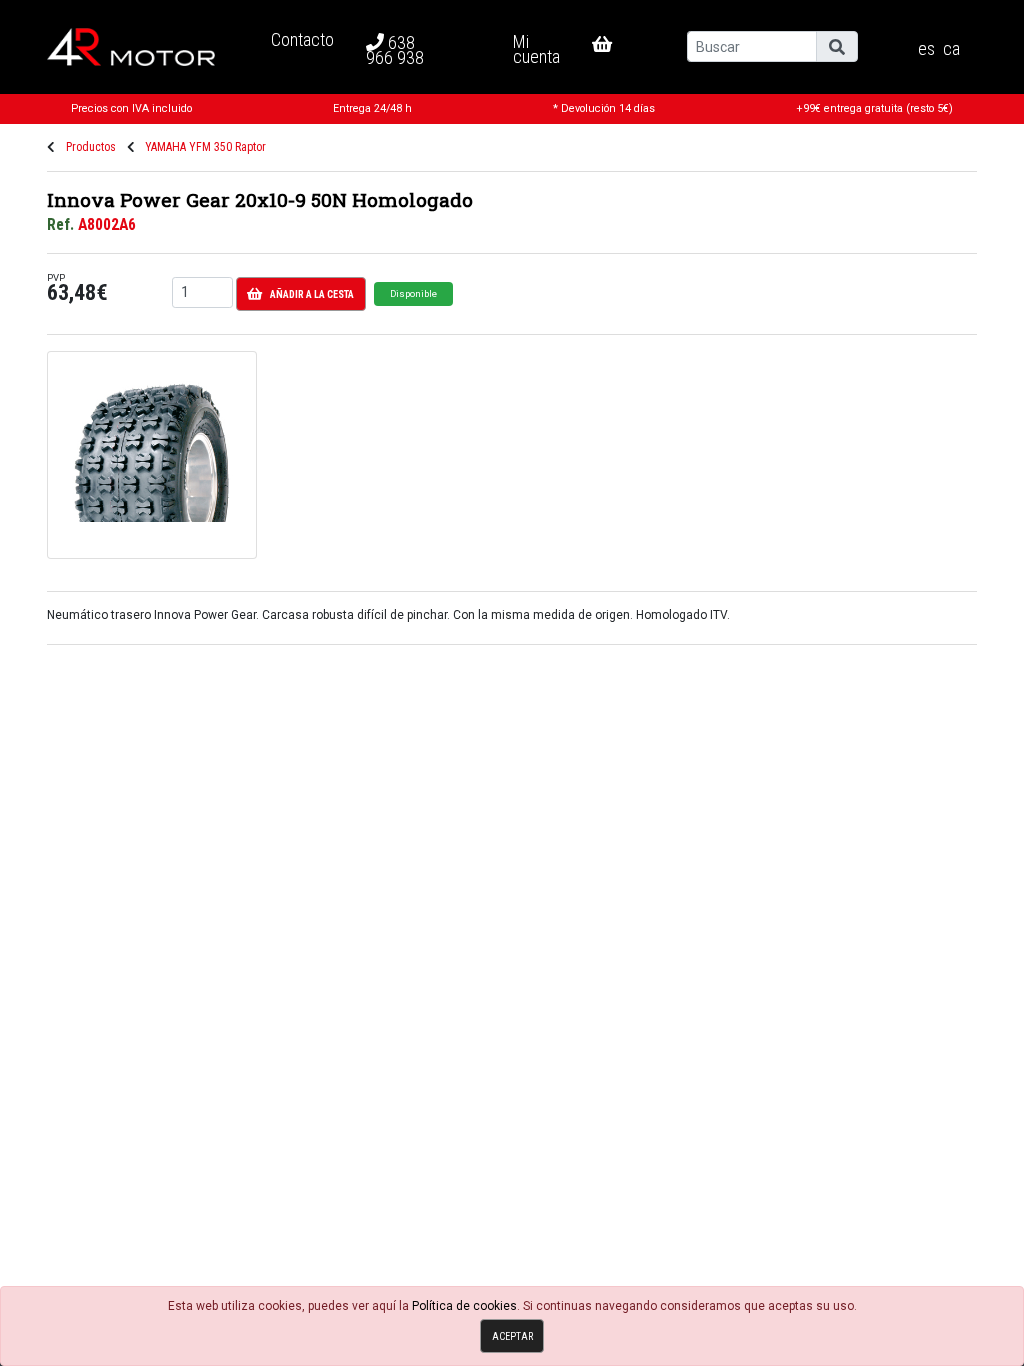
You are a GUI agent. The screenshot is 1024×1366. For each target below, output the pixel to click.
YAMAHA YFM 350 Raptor (205, 147)
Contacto (302, 39)
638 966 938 (395, 50)
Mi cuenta (536, 48)
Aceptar (512, 1336)
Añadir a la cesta (312, 294)
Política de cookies (464, 1306)
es (926, 49)
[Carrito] (618, 44)
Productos (91, 147)
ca (951, 49)
